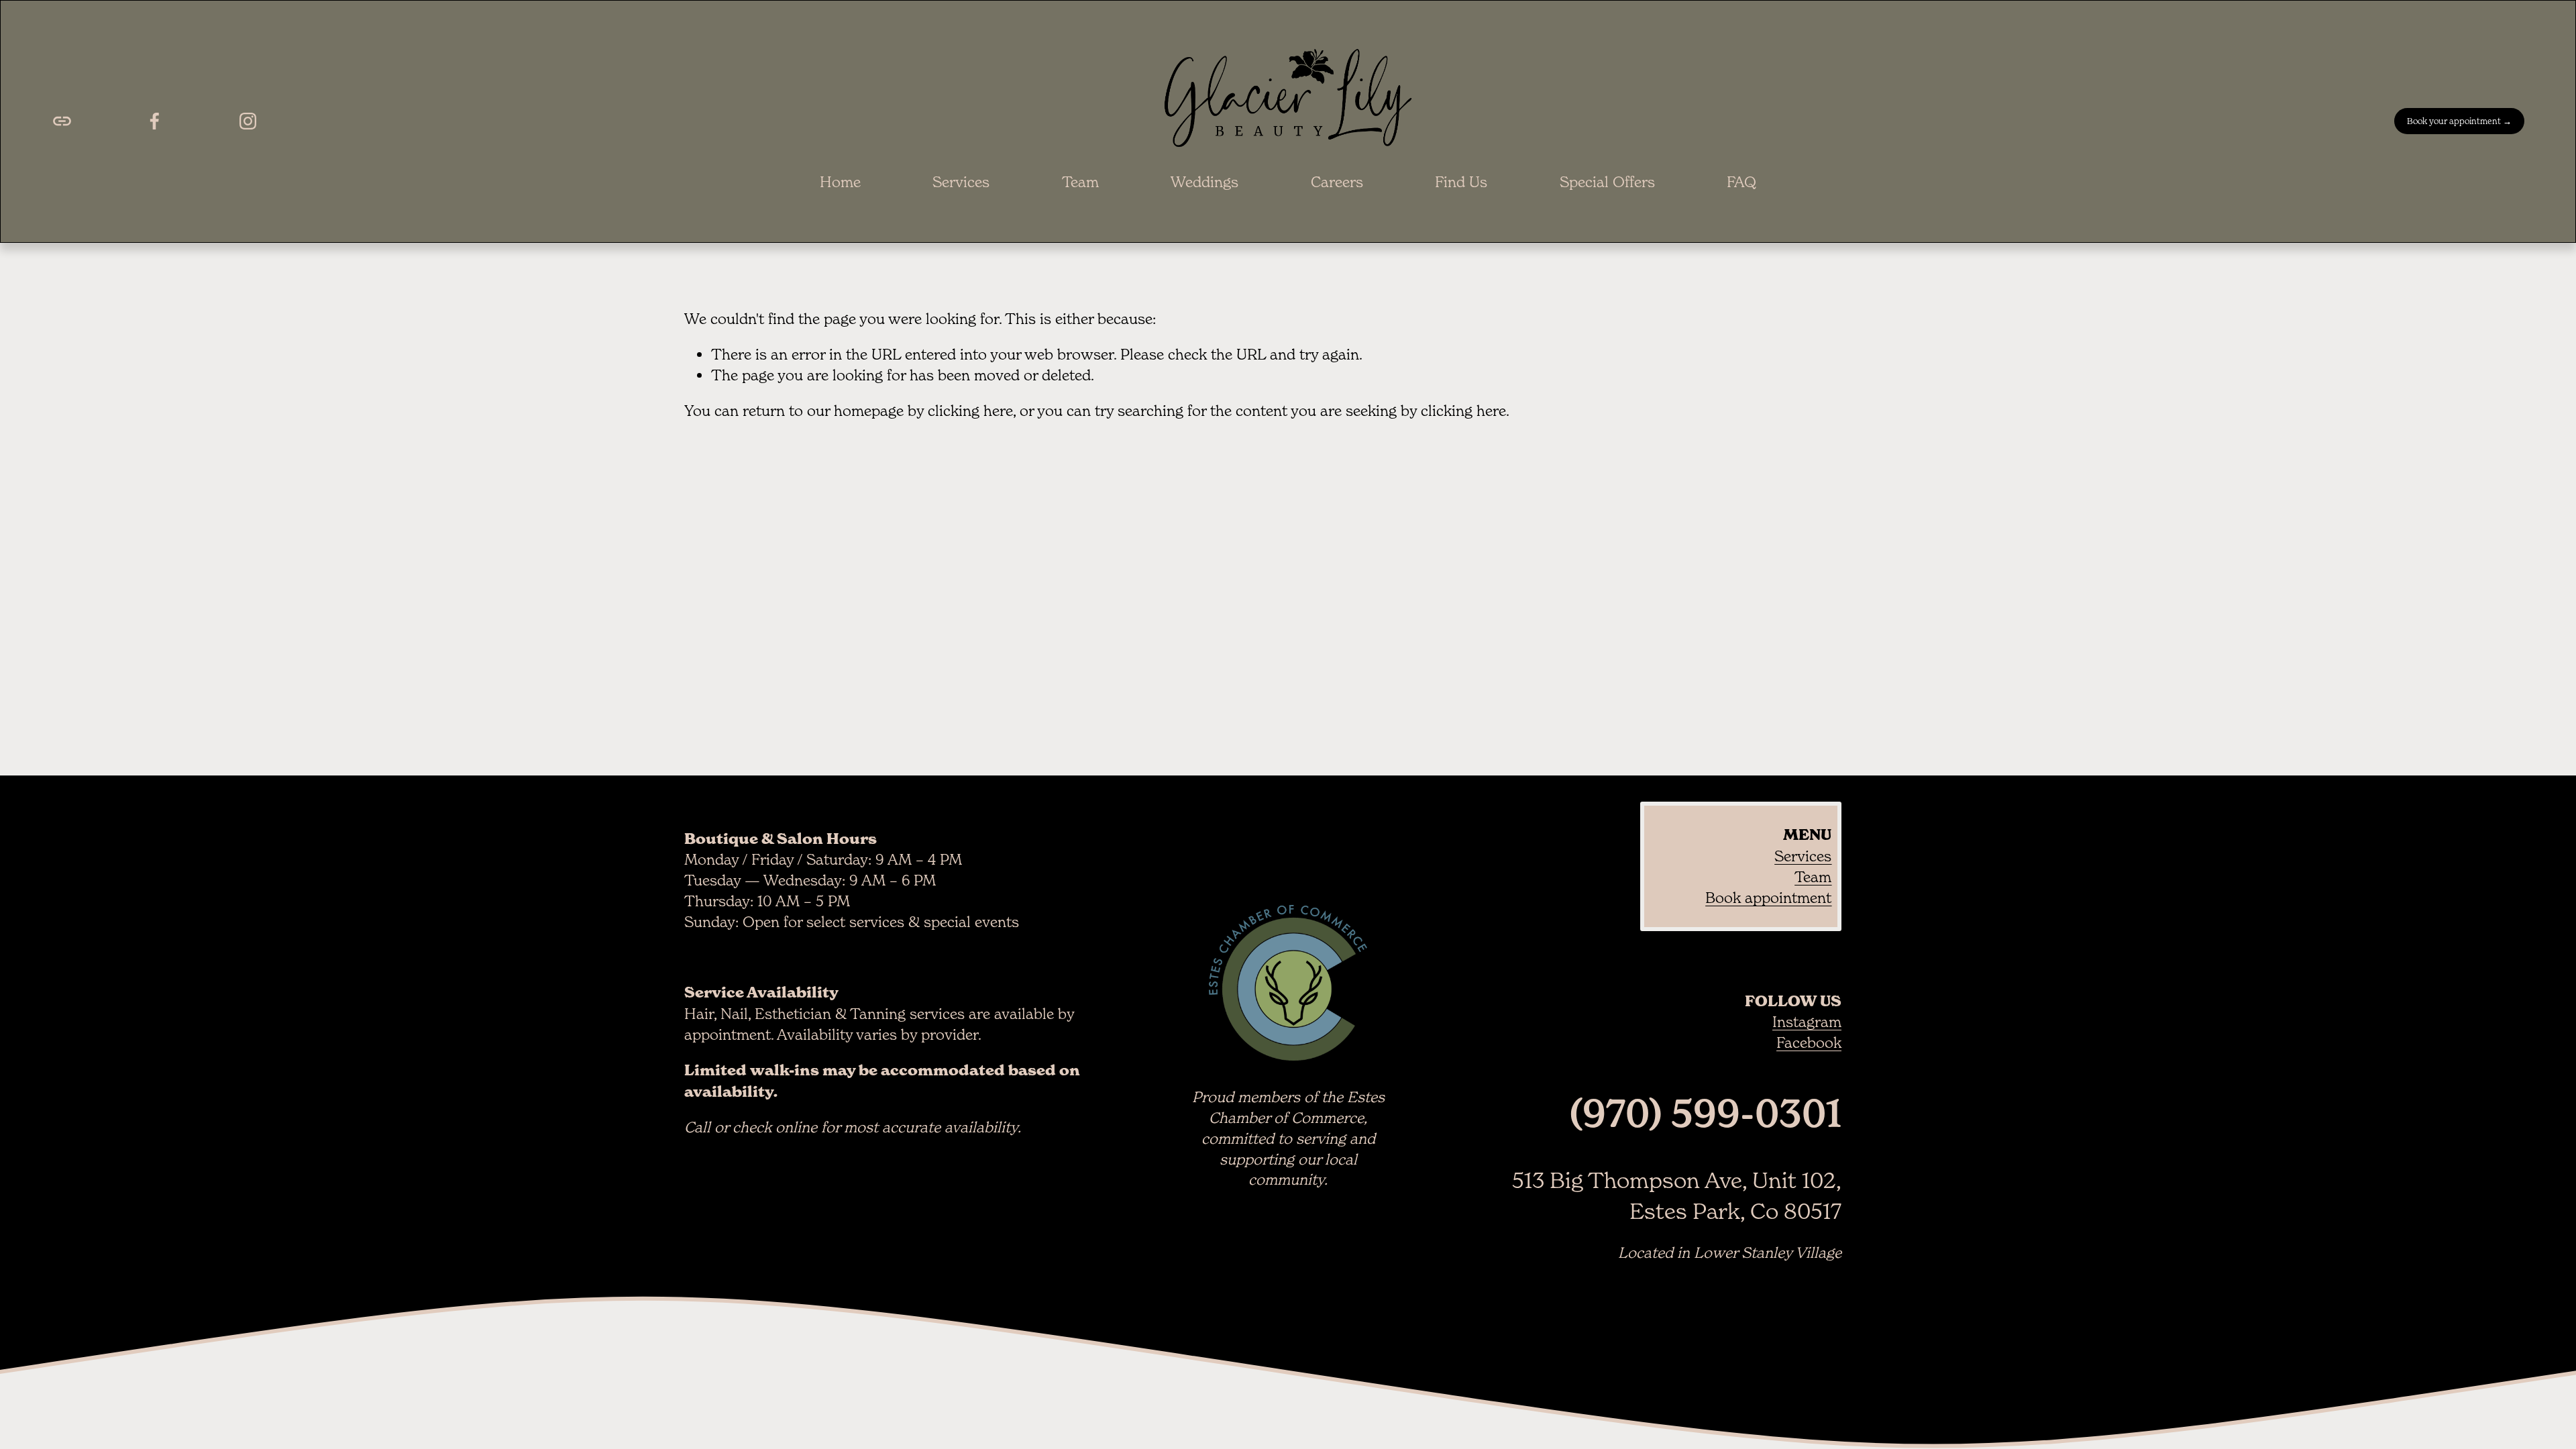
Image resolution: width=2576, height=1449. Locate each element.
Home (840, 182)
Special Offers (1607, 182)
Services (961, 182)
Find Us (1461, 182)
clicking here (970, 411)
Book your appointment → (2459, 121)
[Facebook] (155, 121)
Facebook (1809, 1042)
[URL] (62, 121)
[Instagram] (248, 121)
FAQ (1741, 182)
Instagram (1807, 1022)
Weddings (1204, 182)
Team (1080, 182)
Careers (1337, 182)
